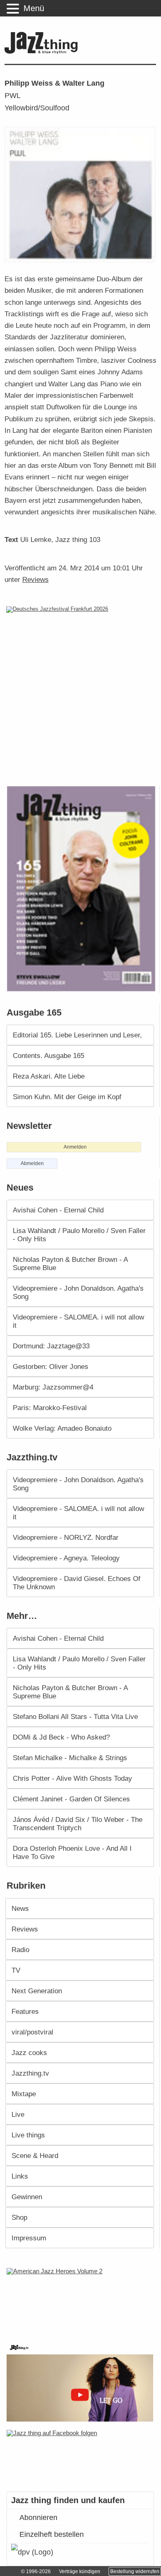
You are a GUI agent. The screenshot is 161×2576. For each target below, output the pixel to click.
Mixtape (24, 2094)
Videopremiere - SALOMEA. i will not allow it (78, 1321)
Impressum (29, 2238)
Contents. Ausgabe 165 (49, 1056)
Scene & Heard (35, 2156)
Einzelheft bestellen (52, 2534)
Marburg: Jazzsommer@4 (53, 1387)
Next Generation (37, 1991)
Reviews (36, 579)
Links (20, 2176)
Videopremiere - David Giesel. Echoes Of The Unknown (77, 1583)
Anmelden (75, 1147)
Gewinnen (27, 2197)
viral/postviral (32, 2032)
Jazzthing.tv (30, 2073)
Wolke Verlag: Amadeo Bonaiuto (62, 1428)
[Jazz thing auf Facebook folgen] (81, 2457)
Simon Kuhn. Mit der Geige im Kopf (67, 1097)
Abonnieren (38, 2518)
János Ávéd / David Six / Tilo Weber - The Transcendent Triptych (78, 1824)
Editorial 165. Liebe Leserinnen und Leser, (77, 1035)
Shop (19, 2217)
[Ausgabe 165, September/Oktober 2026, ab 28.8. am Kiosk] (82, 889)
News (20, 1908)
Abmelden (32, 1163)
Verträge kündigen (80, 2571)
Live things (28, 2135)
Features (25, 2011)
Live (18, 2114)
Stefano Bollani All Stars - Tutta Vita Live (75, 1717)
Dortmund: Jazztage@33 (51, 1346)
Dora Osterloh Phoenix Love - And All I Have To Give (72, 1852)
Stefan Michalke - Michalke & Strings (70, 1758)
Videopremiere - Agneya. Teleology (66, 1558)
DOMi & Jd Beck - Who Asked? (61, 1737)
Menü (34, 8)
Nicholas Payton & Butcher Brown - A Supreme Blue (70, 1263)
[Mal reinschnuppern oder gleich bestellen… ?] (82, 2300)
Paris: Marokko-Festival (50, 1408)
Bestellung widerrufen (135, 2571)
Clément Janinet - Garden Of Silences (71, 1799)
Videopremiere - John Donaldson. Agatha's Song (78, 1292)
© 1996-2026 (36, 2571)
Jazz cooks (29, 2053)
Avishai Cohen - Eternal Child (58, 1210)
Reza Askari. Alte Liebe (49, 1076)
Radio (20, 1950)
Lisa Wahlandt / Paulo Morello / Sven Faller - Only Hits (79, 1235)
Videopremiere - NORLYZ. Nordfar (66, 1537)
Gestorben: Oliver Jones (51, 1366)
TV (16, 1970)
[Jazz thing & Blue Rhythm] (43, 52)
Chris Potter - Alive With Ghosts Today (72, 1778)
